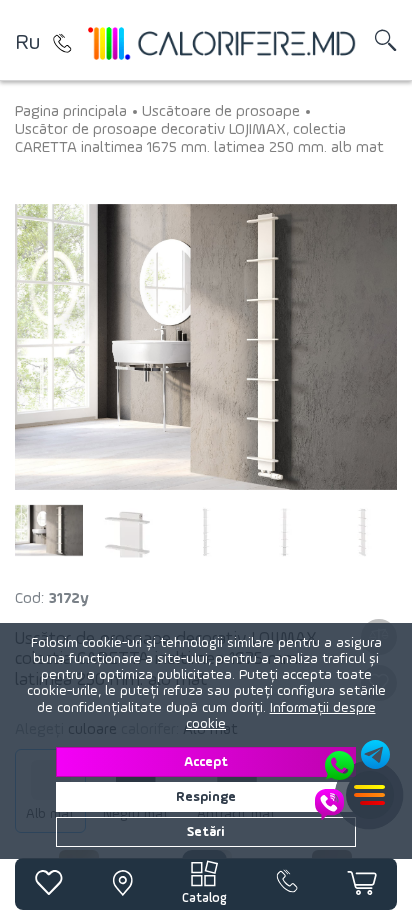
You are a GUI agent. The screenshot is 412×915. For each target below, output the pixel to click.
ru (27, 43)
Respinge (206, 797)
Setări (206, 832)
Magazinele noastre (63, 43)
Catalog (204, 898)
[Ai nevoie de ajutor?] (354, 780)
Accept (206, 762)
